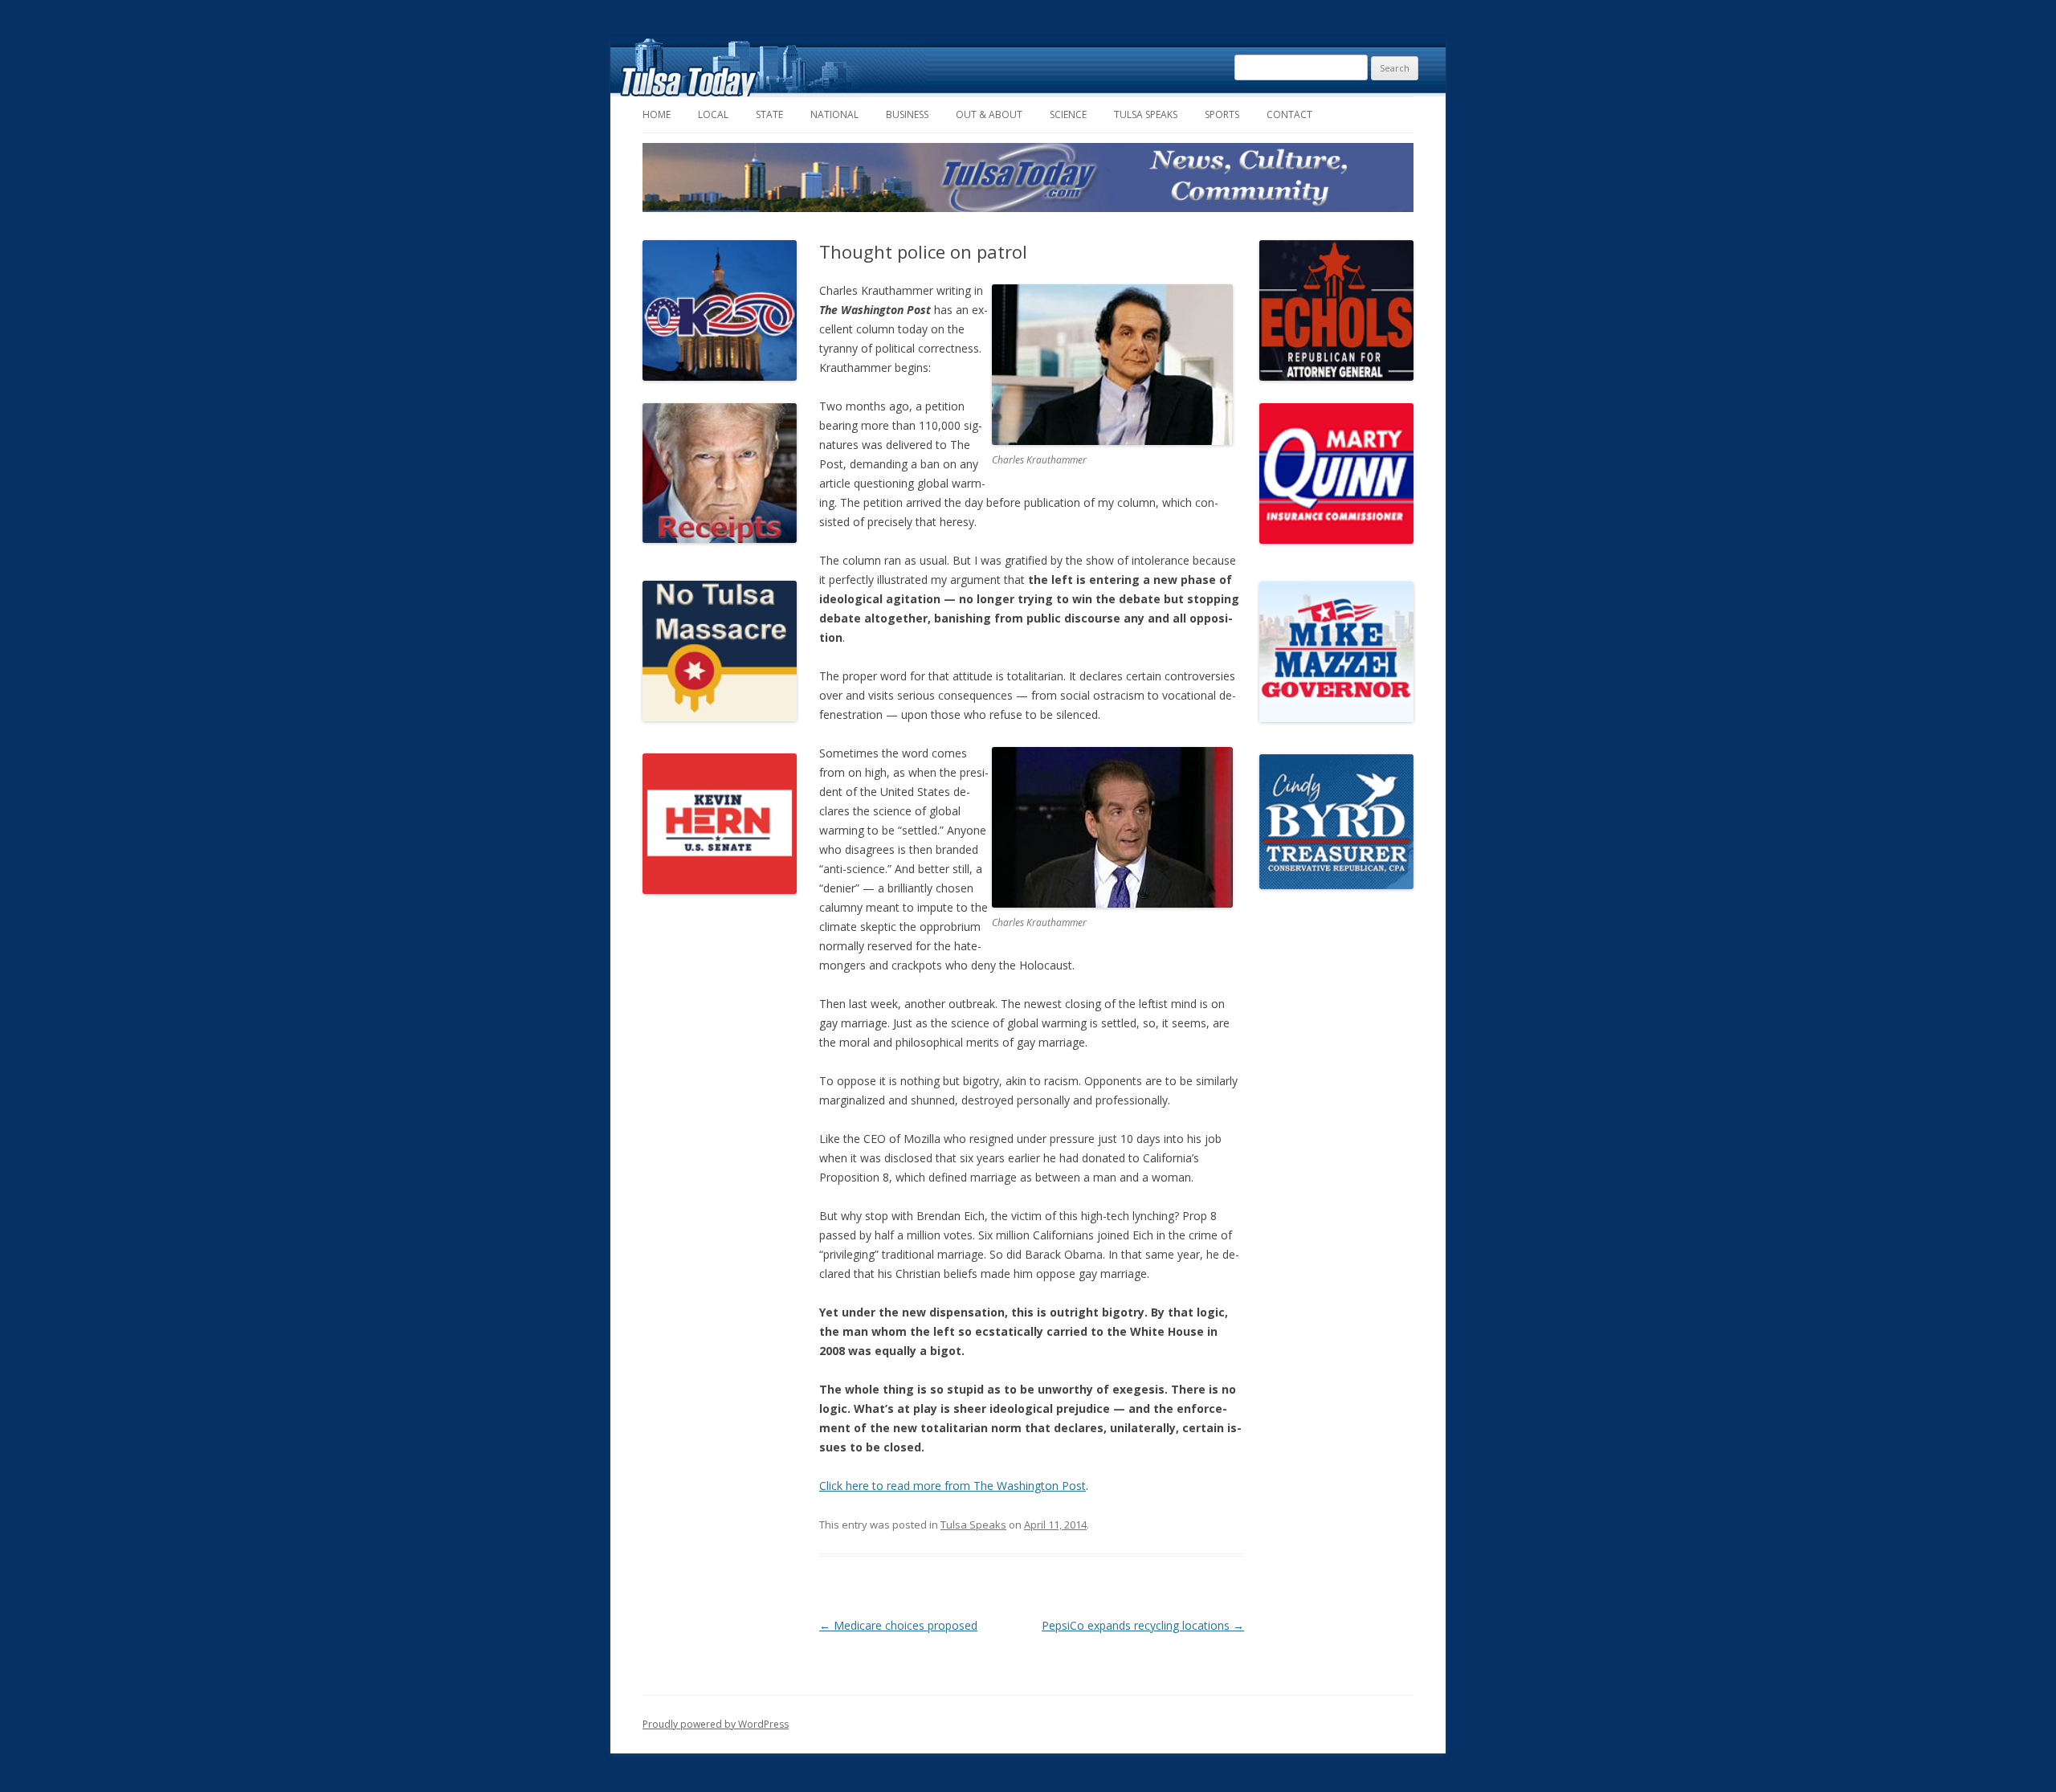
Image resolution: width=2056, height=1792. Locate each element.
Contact (1289, 114)
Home (657, 114)
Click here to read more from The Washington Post (953, 1486)
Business (907, 114)
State (769, 114)
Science (1068, 114)
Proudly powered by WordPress (716, 1724)
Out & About (989, 114)
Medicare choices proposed (898, 1625)
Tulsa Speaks (1146, 114)
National (834, 114)
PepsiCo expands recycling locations (1143, 1625)
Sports (1222, 114)
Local (713, 114)
